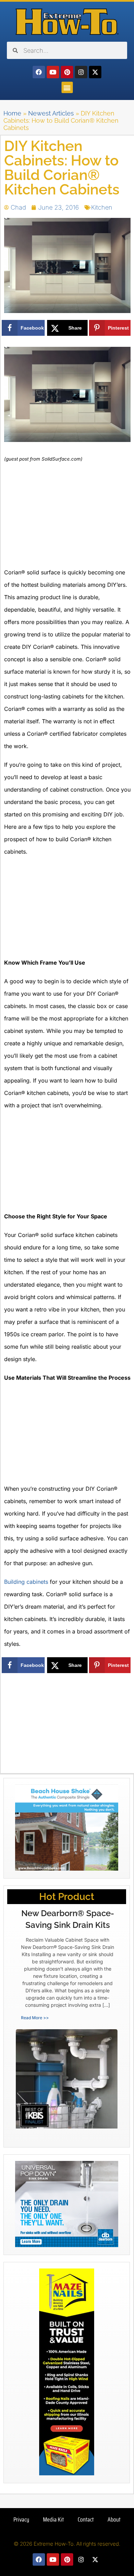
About (114, 2519)
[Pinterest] (67, 72)
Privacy (21, 2519)
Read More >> (35, 2018)
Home (12, 113)
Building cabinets (26, 1582)
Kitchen (102, 207)
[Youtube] (53, 72)
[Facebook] (39, 72)
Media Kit (53, 2519)
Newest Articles (51, 113)
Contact (86, 2519)
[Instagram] (81, 72)
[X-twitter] (95, 72)
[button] (67, 87)
